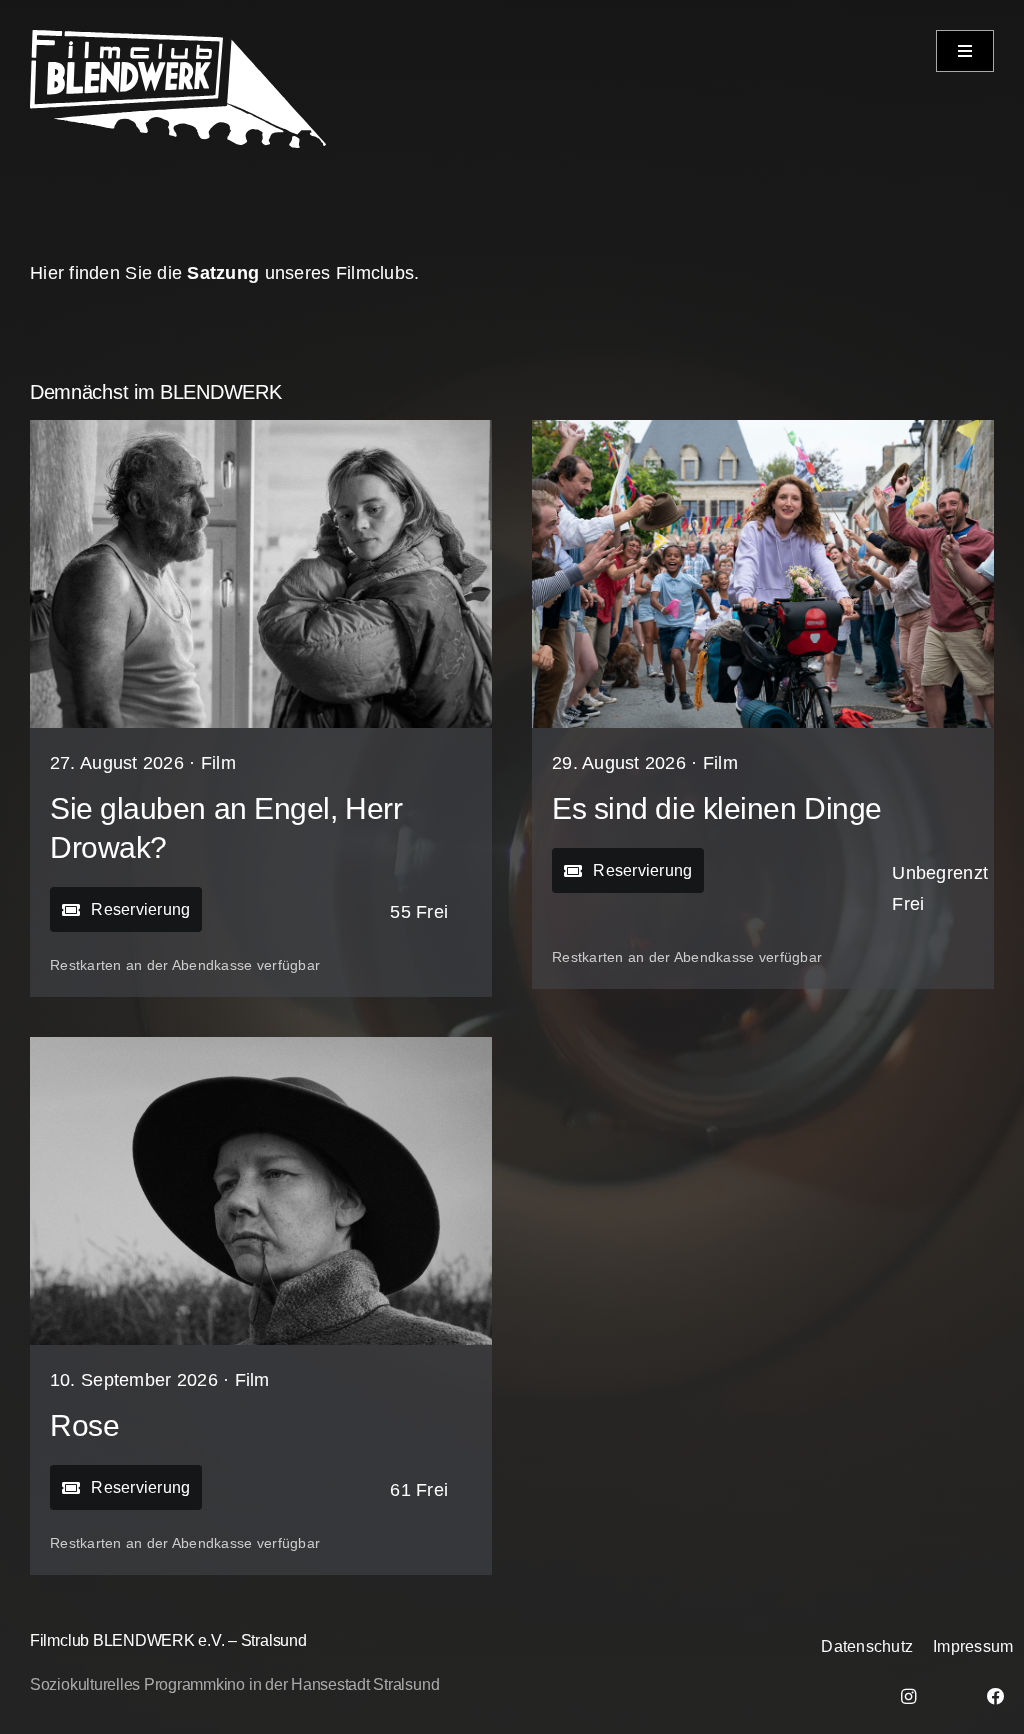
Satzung (223, 273)
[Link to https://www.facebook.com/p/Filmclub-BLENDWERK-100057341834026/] (995, 1696)
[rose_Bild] (261, 1046)
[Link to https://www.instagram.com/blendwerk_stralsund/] (908, 1696)
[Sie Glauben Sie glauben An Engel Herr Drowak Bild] (261, 429)
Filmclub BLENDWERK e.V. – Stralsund (168, 1640)
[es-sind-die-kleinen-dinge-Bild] (763, 429)
